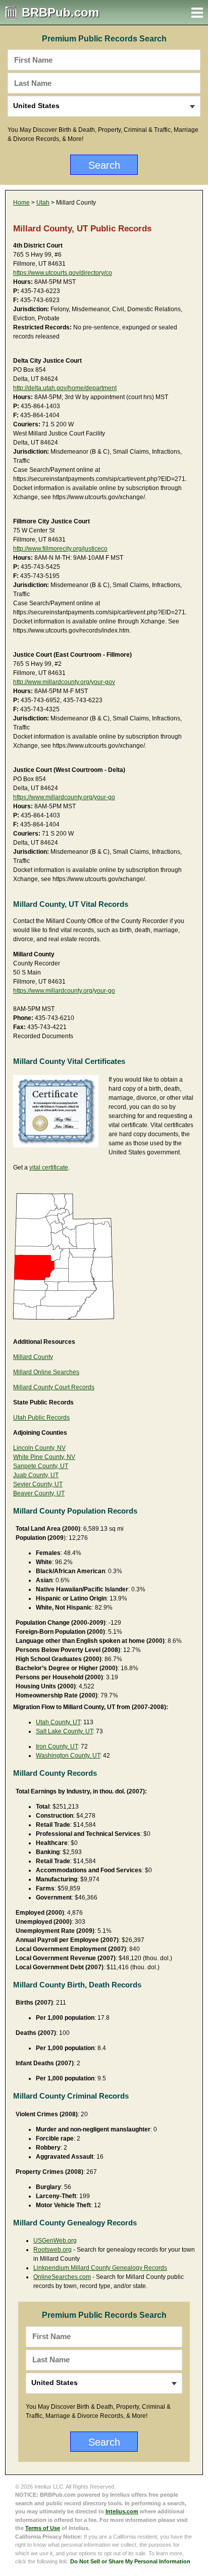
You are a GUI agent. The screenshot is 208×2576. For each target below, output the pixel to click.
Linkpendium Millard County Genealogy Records (100, 2268)
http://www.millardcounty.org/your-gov (64, 682)
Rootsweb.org (53, 2250)
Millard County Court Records (54, 1387)
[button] (197, 13)
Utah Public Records (41, 1418)
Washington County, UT (68, 1756)
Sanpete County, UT (41, 1466)
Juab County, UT (36, 1475)
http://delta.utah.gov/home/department (65, 388)
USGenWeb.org (55, 2241)
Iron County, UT (57, 1746)
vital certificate (49, 1168)
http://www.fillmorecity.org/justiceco (60, 549)
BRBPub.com (60, 12)
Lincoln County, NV (39, 1448)
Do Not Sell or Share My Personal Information (130, 2561)
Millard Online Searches (46, 1372)
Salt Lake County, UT (64, 1731)
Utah (43, 203)
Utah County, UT (58, 1722)
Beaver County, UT (39, 1493)
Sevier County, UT (38, 1484)
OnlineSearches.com (62, 2277)
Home (21, 203)
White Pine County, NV (44, 1457)
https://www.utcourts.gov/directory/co (63, 273)
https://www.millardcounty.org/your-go (64, 797)
